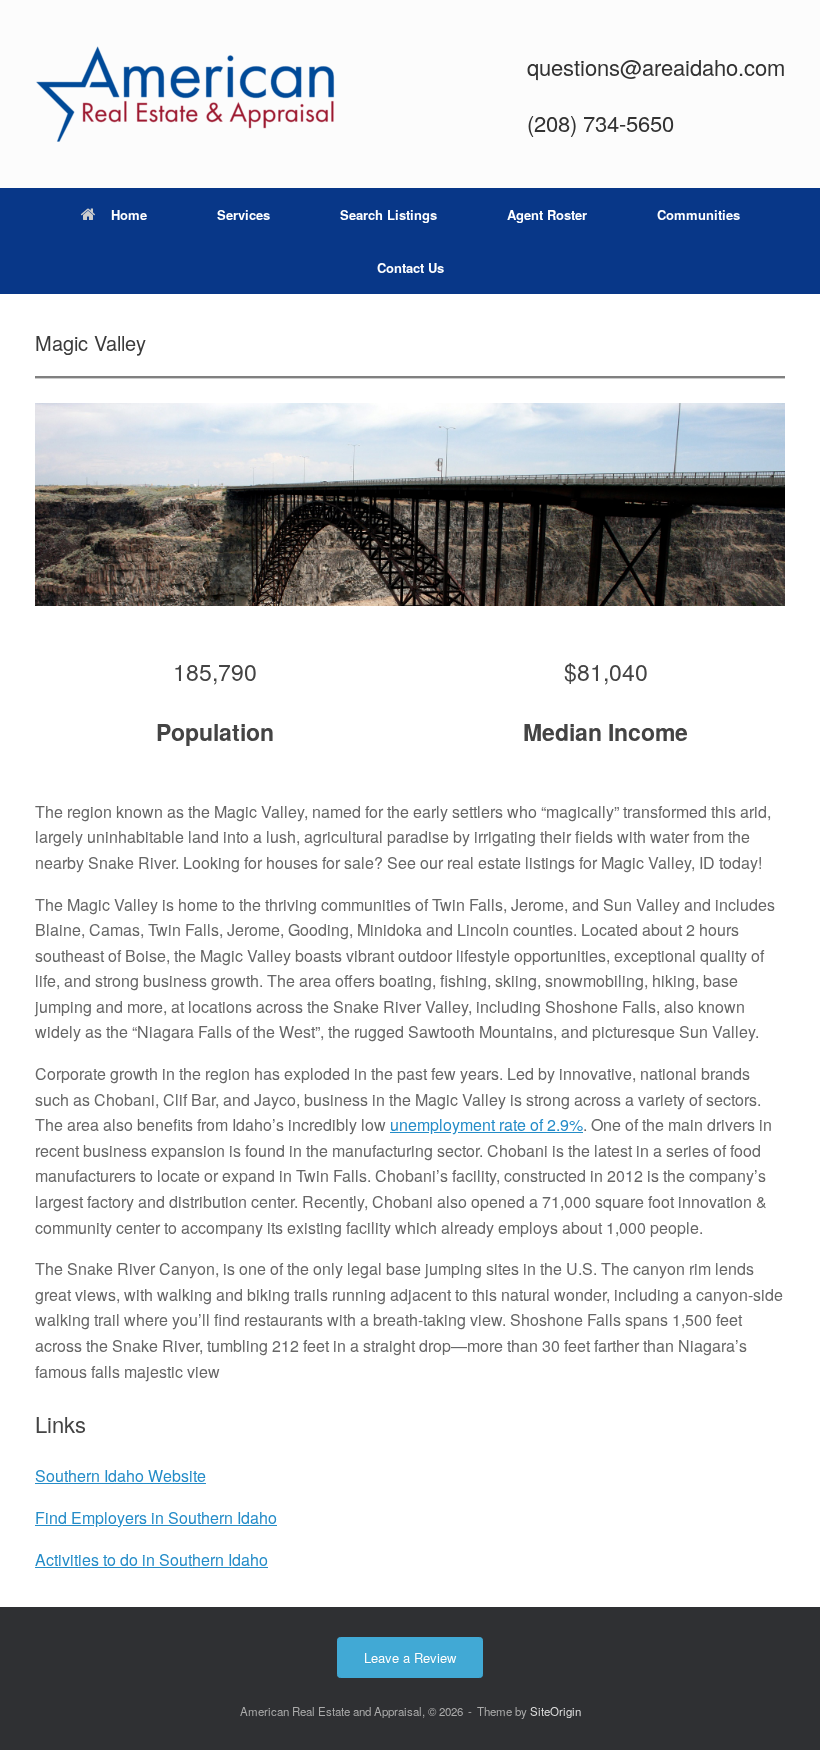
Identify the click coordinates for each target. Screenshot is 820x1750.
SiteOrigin (555, 1711)
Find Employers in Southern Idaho (156, 1517)
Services (243, 214)
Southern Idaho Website (120, 1475)
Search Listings (388, 214)
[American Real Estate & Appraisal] (185, 94)
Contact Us (410, 267)
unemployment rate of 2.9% (486, 1124)
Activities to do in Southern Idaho (151, 1559)
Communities (698, 214)
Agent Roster (547, 214)
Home (129, 214)
